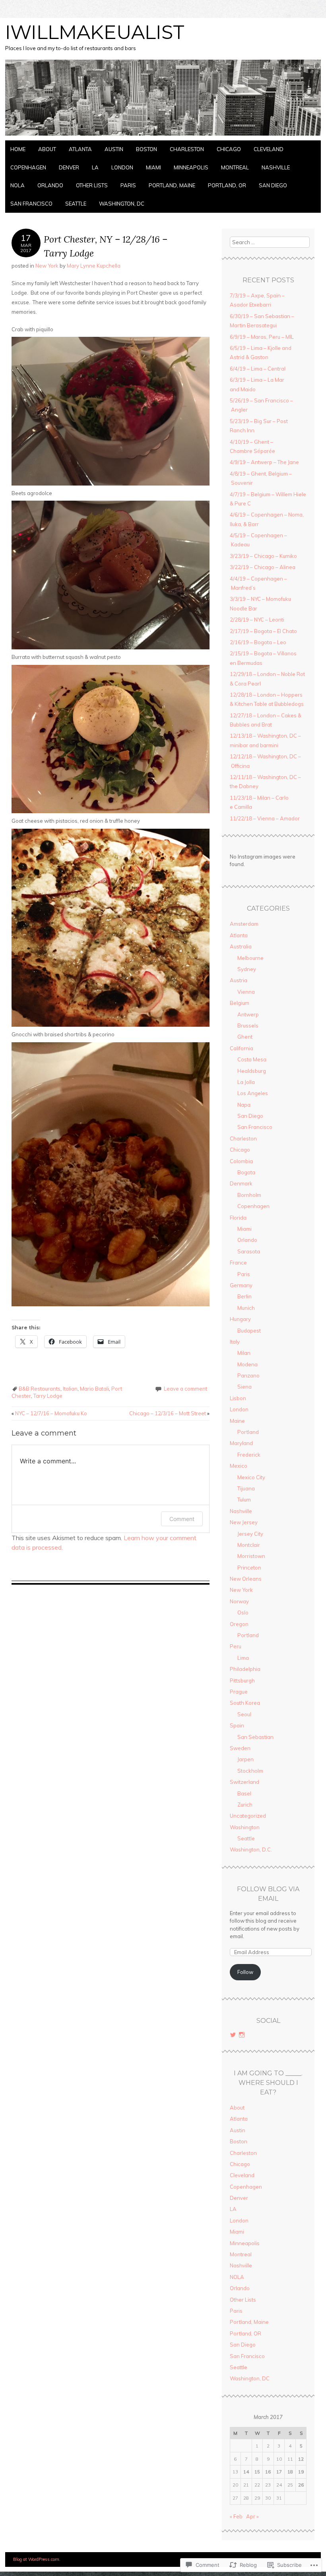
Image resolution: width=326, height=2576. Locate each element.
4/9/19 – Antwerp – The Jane (264, 462)
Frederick (249, 1455)
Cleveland (269, 149)
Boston (147, 149)
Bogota (246, 1172)
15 (257, 2472)
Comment (182, 1519)
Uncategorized (248, 1816)
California (242, 1048)
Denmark (241, 1183)
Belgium (240, 1003)
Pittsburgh (242, 1680)
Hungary (240, 1319)
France (238, 1263)
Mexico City (251, 1477)
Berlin (244, 1296)
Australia (241, 946)
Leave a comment (185, 1389)
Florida (238, 1218)
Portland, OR (227, 185)
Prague (239, 1692)
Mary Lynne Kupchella (94, 266)
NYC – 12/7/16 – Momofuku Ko (49, 1413)
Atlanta (80, 149)
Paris (128, 185)
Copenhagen (28, 167)
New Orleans (246, 1579)
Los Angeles (253, 1093)
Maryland (241, 1443)
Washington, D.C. (251, 1849)
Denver (69, 167)
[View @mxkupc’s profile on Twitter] (233, 2035)
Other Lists (92, 185)
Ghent (245, 1037)
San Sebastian (255, 1737)
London (122, 167)
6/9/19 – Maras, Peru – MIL (262, 337)
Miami (153, 167)
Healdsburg (252, 1071)
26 (301, 2485)
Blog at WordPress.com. (37, 2559)
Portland (248, 1432)
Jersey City (250, 1534)
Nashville (276, 167)
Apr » (252, 2516)
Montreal (235, 167)
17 (279, 2472)
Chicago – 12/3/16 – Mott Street (169, 1413)
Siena (244, 1387)
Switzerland (244, 1782)
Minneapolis (191, 167)
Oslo (243, 1612)
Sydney (247, 969)
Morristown (251, 1556)
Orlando (50, 185)
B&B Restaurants (40, 1389)
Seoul (244, 1714)
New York (47, 266)
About (47, 149)
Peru (236, 1646)
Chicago (229, 149)
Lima (243, 1658)
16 (268, 2472)
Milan (244, 1353)
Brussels (248, 1026)
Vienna (246, 992)
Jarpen (245, 1759)
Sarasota (249, 1251)
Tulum (244, 1500)
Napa (244, 1105)
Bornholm (249, 1195)
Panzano (248, 1375)
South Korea (245, 1703)
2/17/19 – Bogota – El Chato (263, 631)
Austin (114, 149)
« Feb (236, 2516)
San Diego (273, 185)
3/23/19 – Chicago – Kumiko (263, 556)
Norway (239, 1601)
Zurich (245, 1805)
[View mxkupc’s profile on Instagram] (242, 2035)
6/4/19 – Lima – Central (258, 369)
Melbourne (250, 958)
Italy (235, 1342)
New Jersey (244, 1522)
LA (95, 167)
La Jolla (246, 1082)
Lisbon (238, 1398)
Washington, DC (122, 204)
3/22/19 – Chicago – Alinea (263, 567)
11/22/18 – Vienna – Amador (265, 818)
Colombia (241, 1161)
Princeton (249, 1568)
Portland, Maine (172, 185)
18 (290, 2472)
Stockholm (250, 1771)
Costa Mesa (252, 1059)
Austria (239, 980)
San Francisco (31, 204)
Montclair (249, 1545)
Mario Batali (94, 1389)
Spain (237, 1725)
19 (301, 2472)
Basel (244, 1793)
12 (301, 2459)
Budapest (249, 1331)
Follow (245, 1972)
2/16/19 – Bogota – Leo (258, 642)
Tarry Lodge (48, 1396)
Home (18, 149)
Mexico (239, 1466)
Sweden (240, 1748)
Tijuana (246, 1488)
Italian (70, 1389)
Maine (237, 1421)
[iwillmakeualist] (163, 136)
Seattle (76, 204)
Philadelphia (245, 1669)
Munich (246, 1308)
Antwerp (248, 1014)
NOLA (17, 185)
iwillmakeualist (95, 32)
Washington (245, 1827)
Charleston (187, 149)
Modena (247, 1364)
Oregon (239, 1624)
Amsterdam (244, 924)
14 (246, 2472)
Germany (241, 1285)
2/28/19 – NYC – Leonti (257, 620)
